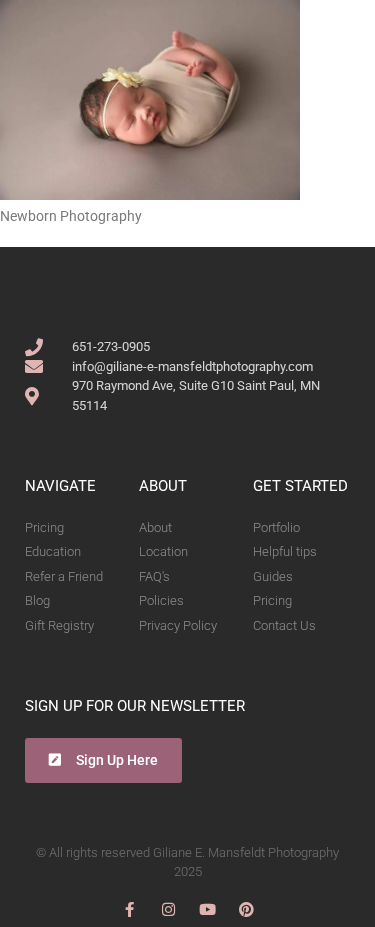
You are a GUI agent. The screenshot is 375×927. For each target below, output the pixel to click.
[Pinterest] (246, 909)
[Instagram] (168, 909)
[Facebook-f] (129, 909)
